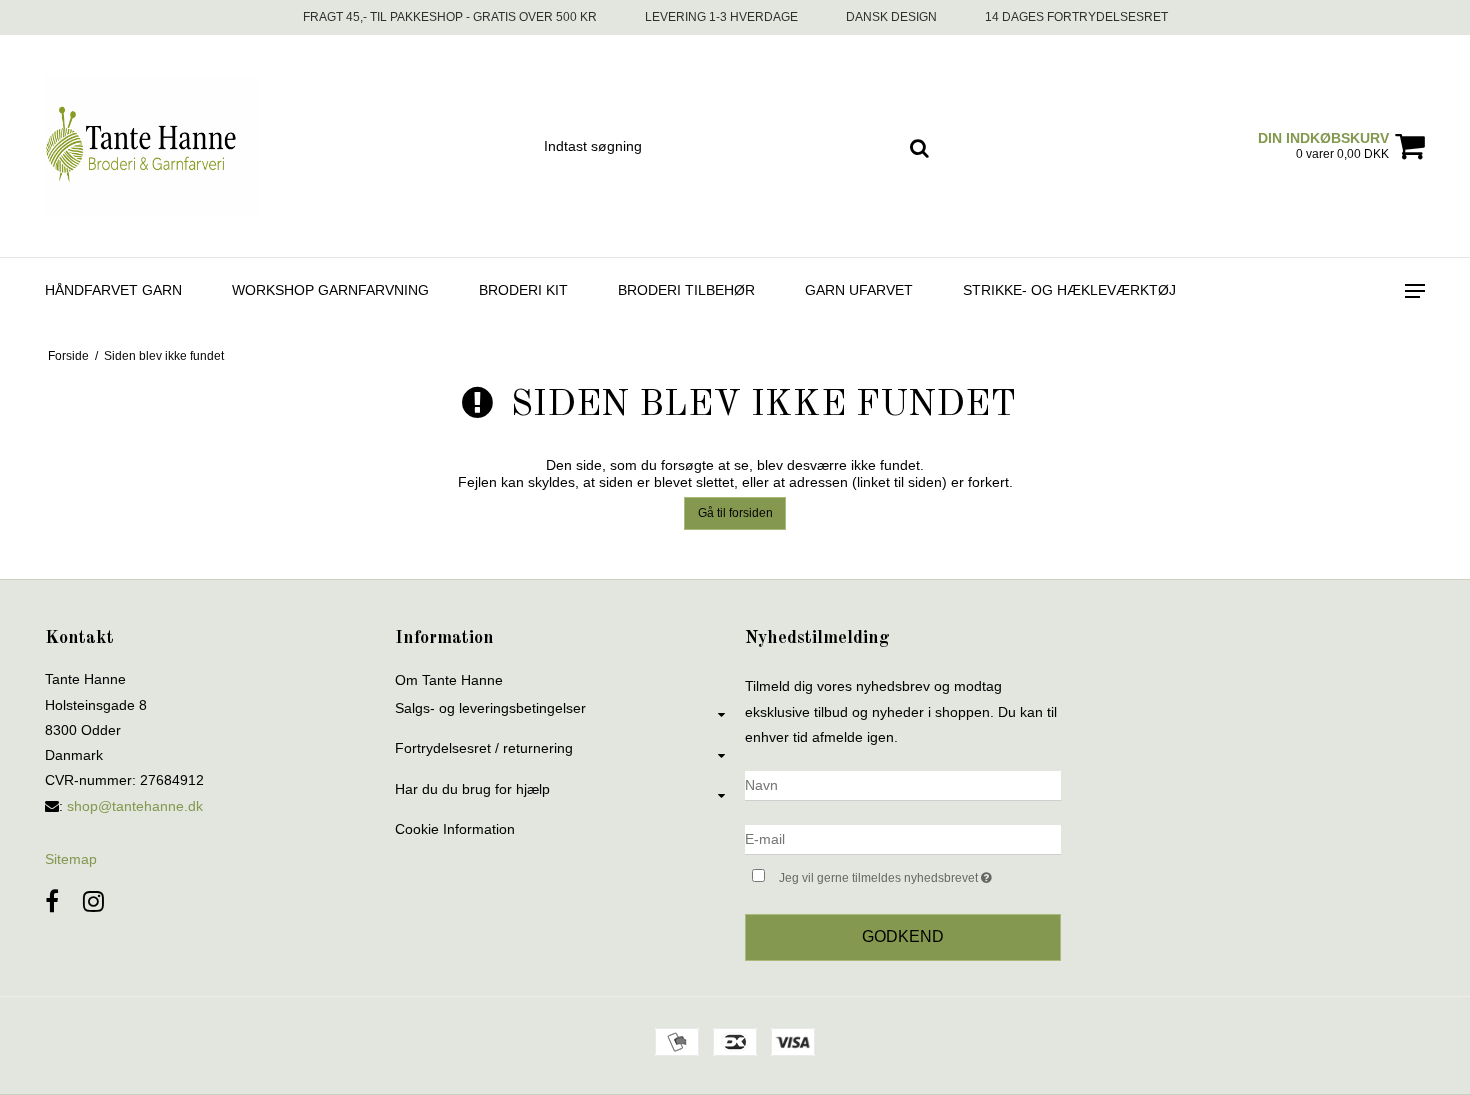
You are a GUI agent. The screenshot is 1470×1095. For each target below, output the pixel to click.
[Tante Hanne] (151, 146)
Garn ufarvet (859, 290)
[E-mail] (903, 839)
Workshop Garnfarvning (330, 290)
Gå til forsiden (735, 513)
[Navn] (903, 785)
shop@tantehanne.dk (135, 806)
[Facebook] (52, 901)
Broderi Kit (523, 290)
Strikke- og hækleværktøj (1069, 290)
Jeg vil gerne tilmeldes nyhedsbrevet (920, 873)
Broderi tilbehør (686, 290)
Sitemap (71, 859)
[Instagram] (93, 901)
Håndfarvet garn (113, 290)
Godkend (903, 936)
